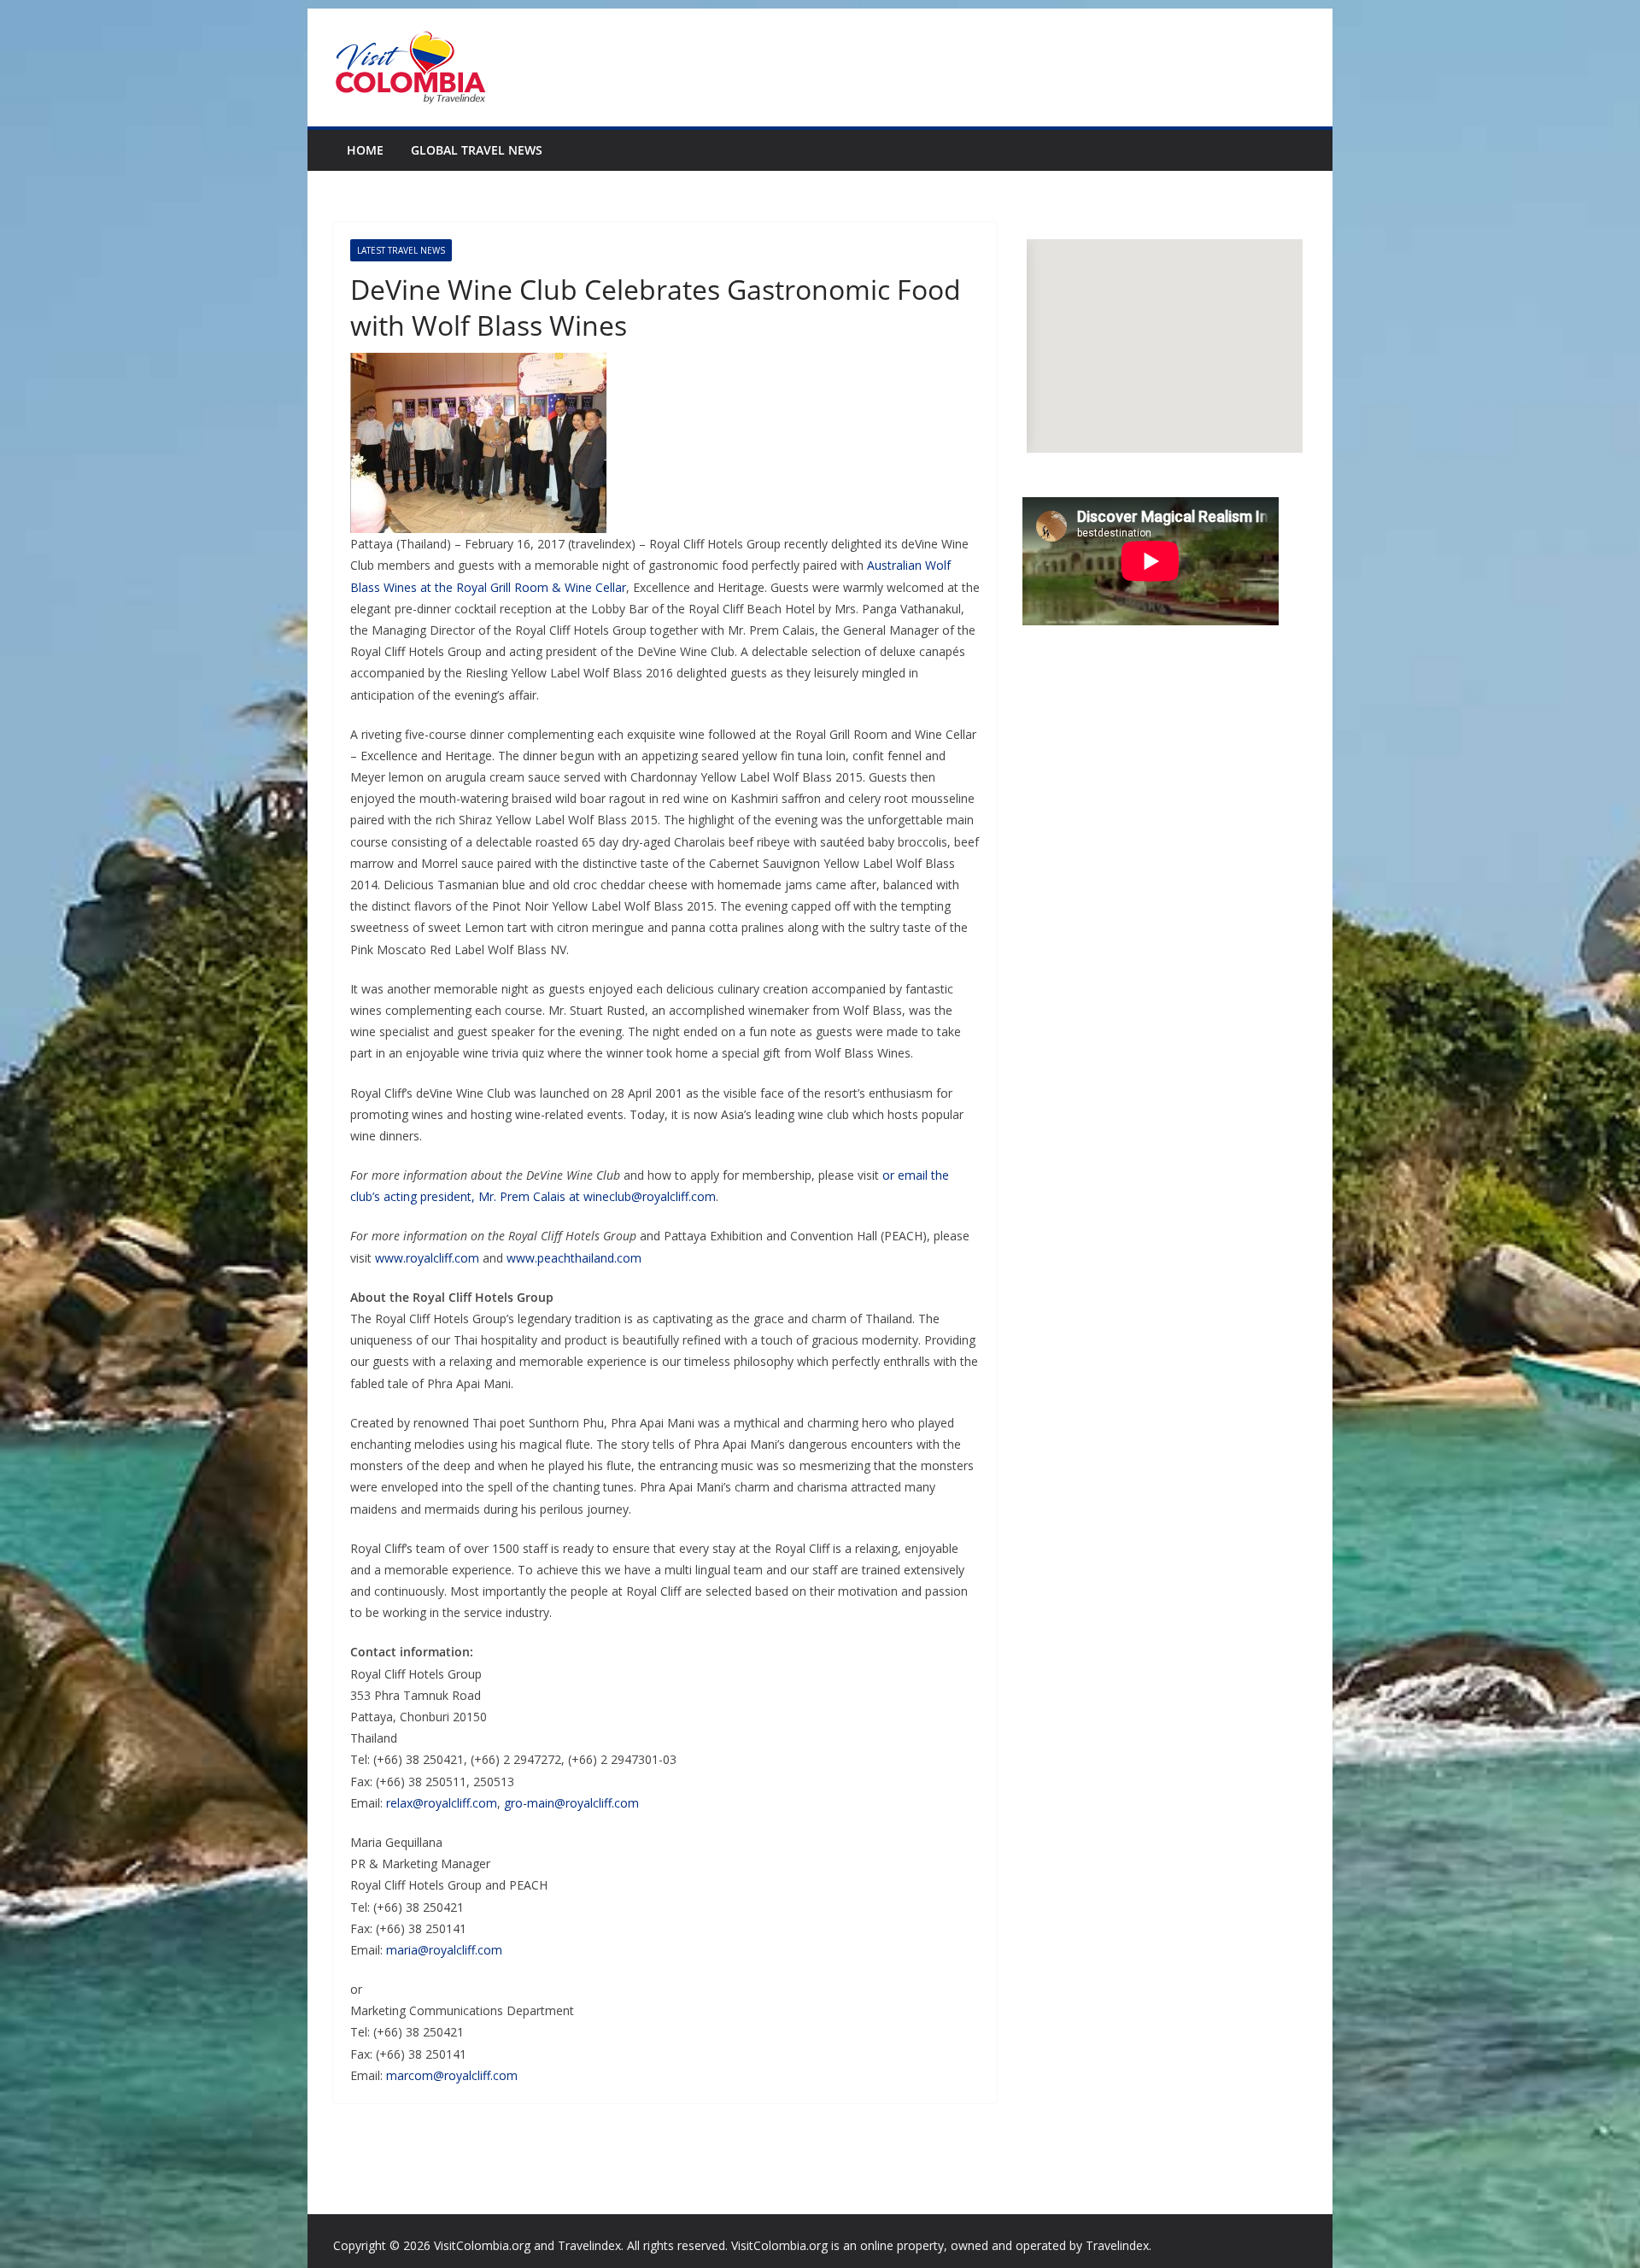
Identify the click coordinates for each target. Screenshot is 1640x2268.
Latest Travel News (401, 250)
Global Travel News (477, 150)
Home (365, 150)
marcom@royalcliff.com (452, 2075)
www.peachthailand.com (574, 1258)
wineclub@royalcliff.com (650, 1196)
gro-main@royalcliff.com (571, 1803)
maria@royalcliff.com (444, 1950)
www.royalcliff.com (427, 1258)
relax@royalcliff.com (442, 1803)
